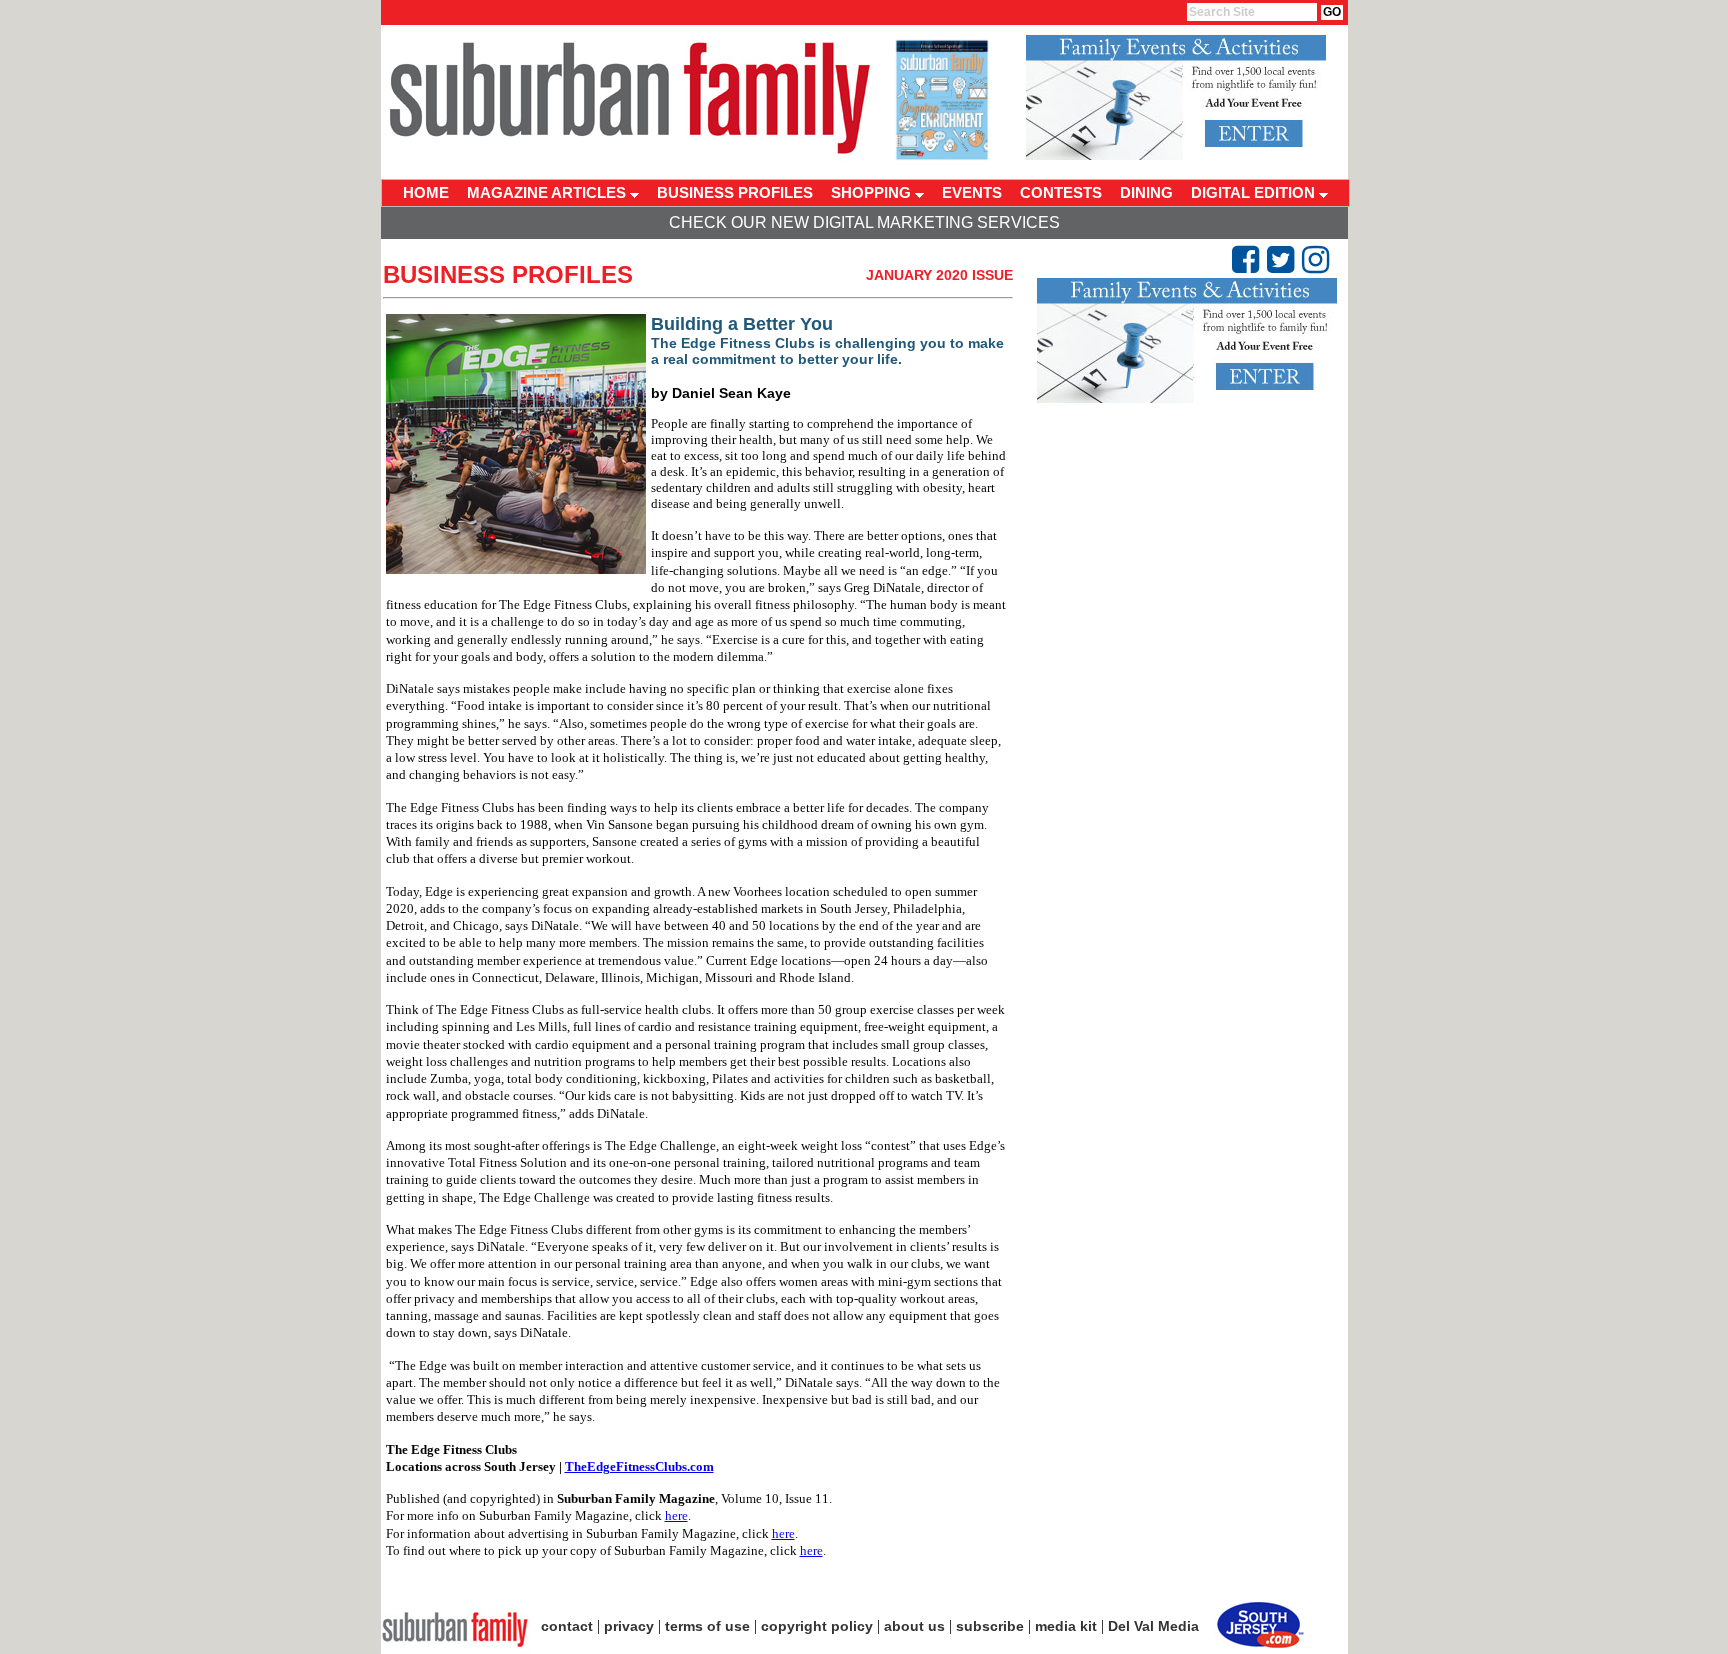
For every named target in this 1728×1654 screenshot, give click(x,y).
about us (914, 1626)
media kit (1066, 1626)
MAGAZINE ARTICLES (548, 192)
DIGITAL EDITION (1255, 192)
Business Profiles (508, 274)
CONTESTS (1061, 192)
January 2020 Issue (939, 275)
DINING (1146, 192)
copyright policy (817, 1626)
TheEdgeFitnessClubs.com (639, 1466)
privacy (629, 1626)
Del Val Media (1153, 1626)
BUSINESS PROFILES (735, 192)
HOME (426, 192)
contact (567, 1626)
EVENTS (972, 192)
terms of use (707, 1626)
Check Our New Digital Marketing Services (864, 222)
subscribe (990, 1626)
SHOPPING (873, 192)
